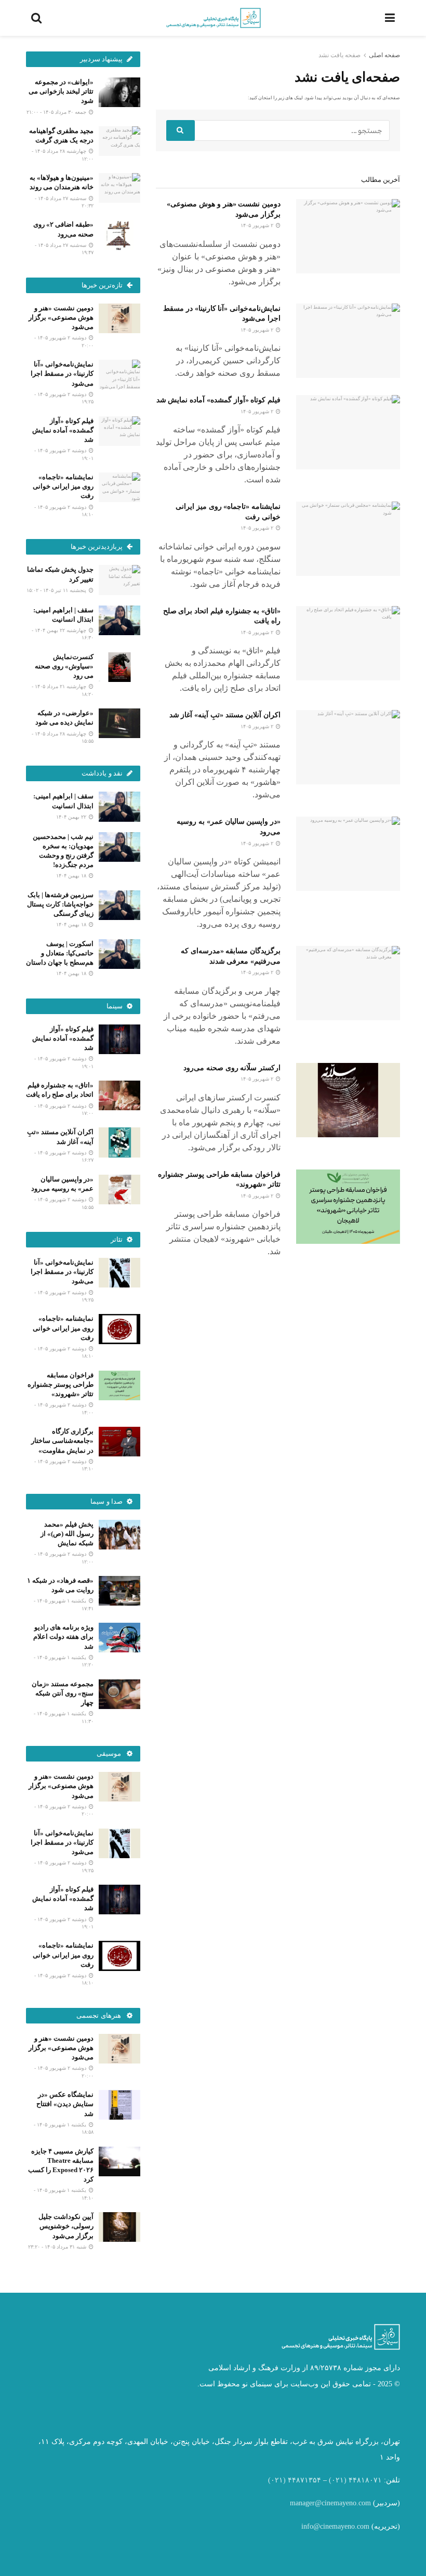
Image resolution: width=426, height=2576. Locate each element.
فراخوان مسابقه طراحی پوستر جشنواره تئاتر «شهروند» (61, 1384)
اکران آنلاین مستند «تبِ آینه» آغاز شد (225, 715)
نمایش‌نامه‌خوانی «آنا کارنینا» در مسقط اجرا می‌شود (62, 373)
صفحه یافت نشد (340, 55)
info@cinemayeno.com (335, 2526)
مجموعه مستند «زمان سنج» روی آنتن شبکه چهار (63, 1693)
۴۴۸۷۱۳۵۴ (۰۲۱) (295, 2480)
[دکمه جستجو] (181, 130)
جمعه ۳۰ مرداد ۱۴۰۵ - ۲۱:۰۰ (57, 112)
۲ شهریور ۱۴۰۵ (258, 225)
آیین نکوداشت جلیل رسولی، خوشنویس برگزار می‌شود (66, 2226)
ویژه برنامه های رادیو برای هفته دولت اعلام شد (63, 1637)
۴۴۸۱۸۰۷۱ (365, 2480)
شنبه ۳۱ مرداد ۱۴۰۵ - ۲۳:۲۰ (58, 2247)
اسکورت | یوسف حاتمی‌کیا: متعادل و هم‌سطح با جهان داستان (60, 953)
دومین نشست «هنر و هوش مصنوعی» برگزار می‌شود (61, 317)
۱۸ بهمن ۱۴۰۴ (72, 876)
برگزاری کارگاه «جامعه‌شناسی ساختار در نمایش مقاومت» (62, 1441)
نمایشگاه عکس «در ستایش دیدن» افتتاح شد (65, 2104)
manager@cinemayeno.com (330, 2503)
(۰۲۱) (338, 2480)
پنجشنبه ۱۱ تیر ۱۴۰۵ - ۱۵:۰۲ (57, 590)
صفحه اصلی (384, 55)
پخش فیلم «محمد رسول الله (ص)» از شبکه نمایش (67, 1534)
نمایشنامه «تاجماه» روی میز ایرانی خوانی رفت (63, 486)
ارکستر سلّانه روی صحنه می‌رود (232, 1068)
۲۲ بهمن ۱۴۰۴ (72, 817)
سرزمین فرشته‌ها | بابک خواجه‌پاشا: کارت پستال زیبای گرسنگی (60, 904)
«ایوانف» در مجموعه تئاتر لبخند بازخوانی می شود (61, 91)
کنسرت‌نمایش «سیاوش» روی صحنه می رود (64, 666)
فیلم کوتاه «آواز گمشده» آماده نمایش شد (218, 400)
